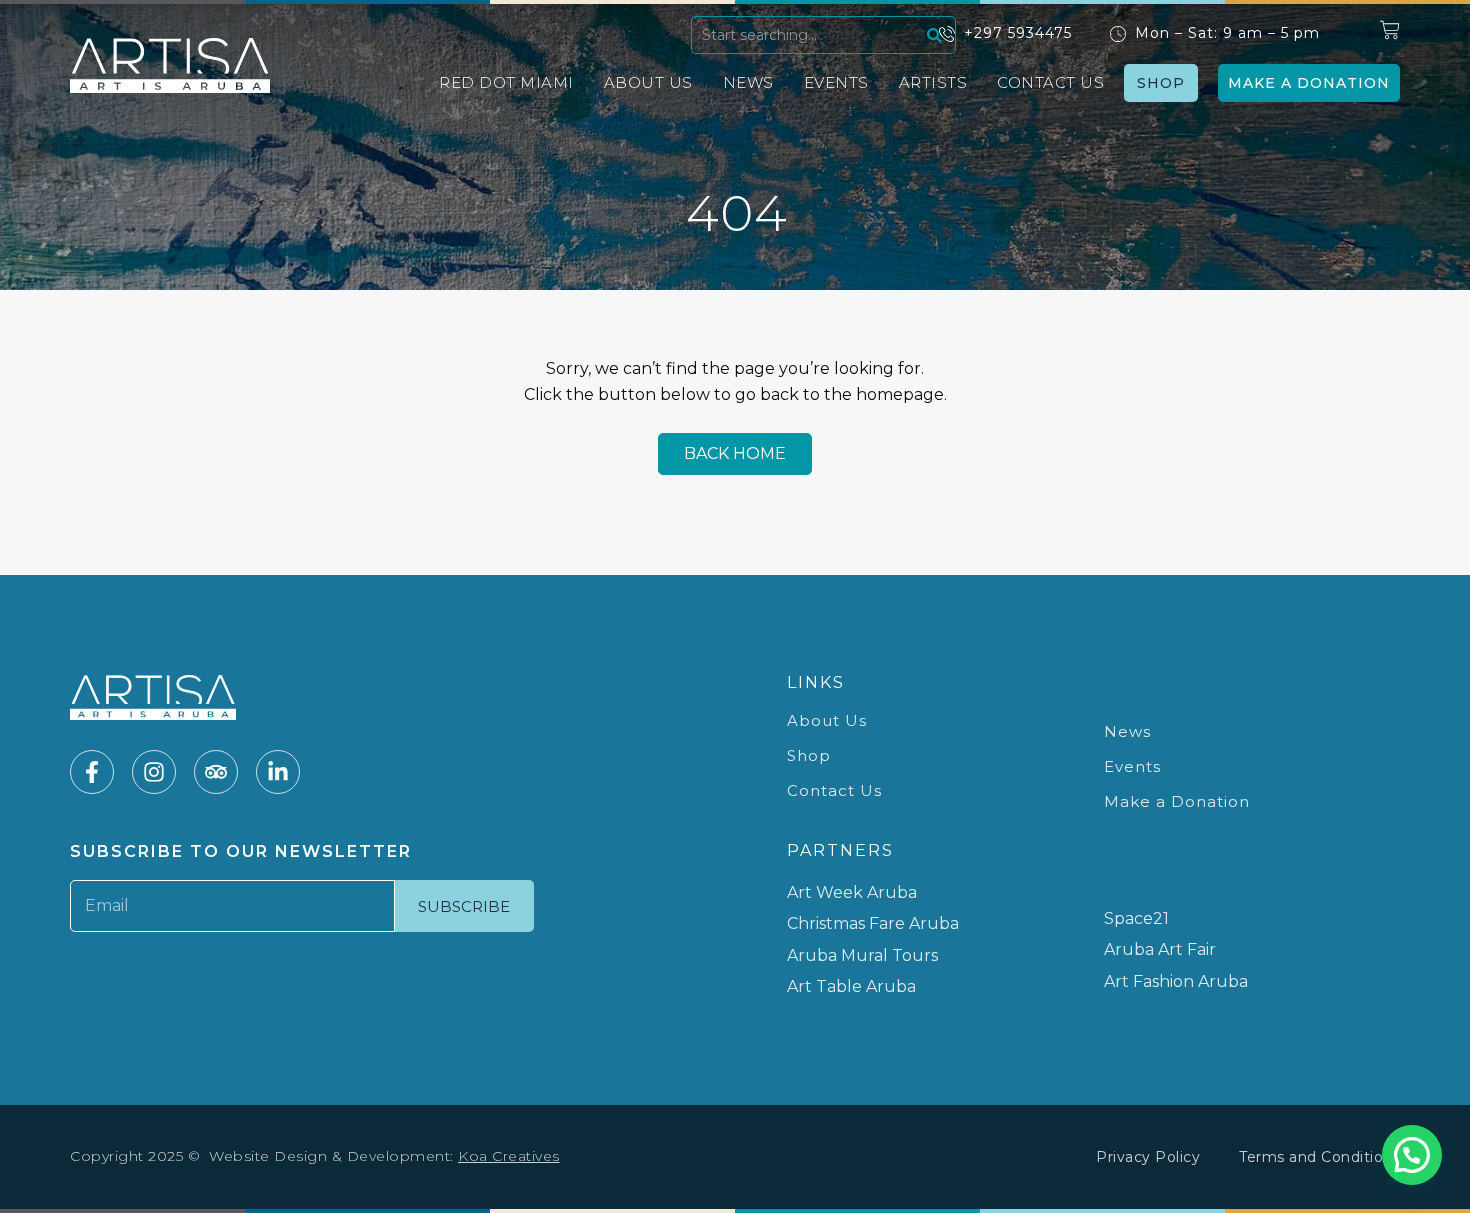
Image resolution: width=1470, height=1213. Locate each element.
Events (836, 82)
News (748, 82)
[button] (1412, 1155)
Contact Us (1050, 82)
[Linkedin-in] (278, 772)
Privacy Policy (1148, 1157)
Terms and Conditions (1319, 1157)
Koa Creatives (509, 1156)
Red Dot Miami (506, 82)
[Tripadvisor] (216, 772)
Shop (809, 755)
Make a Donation (1177, 801)
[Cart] (1390, 30)
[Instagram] (154, 772)
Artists (933, 82)
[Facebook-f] (92, 772)
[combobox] (806, 35)
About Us (648, 82)
